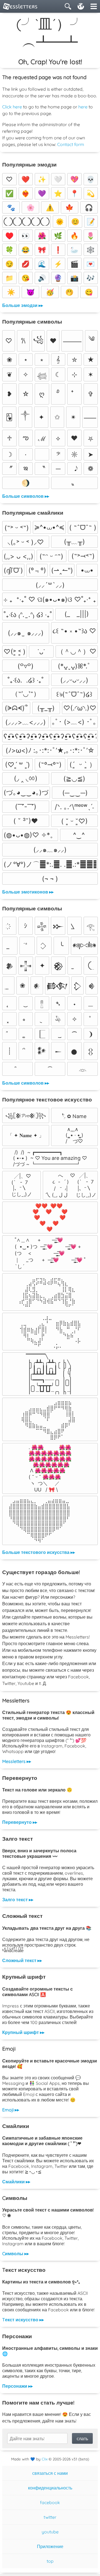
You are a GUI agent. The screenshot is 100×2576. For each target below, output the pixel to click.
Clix (45, 2459)
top (50, 2561)
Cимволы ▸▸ (16, 2254)
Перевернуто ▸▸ (20, 1822)
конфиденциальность (50, 2488)
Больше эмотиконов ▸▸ (28, 892)
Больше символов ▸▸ (26, 496)
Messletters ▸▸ (17, 1761)
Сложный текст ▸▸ (22, 1960)
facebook (50, 2502)
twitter (50, 2517)
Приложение (50, 2546)
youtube (50, 2532)
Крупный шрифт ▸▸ (23, 2032)
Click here (12, 107)
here (83, 107)
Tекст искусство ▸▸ (23, 2320)
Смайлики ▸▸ (16, 2182)
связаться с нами (50, 2473)
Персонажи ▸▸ (17, 2386)
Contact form (71, 144)
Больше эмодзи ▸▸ (23, 305)
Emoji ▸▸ (11, 2110)
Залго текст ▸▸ (18, 1900)
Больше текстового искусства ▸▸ (39, 1552)
